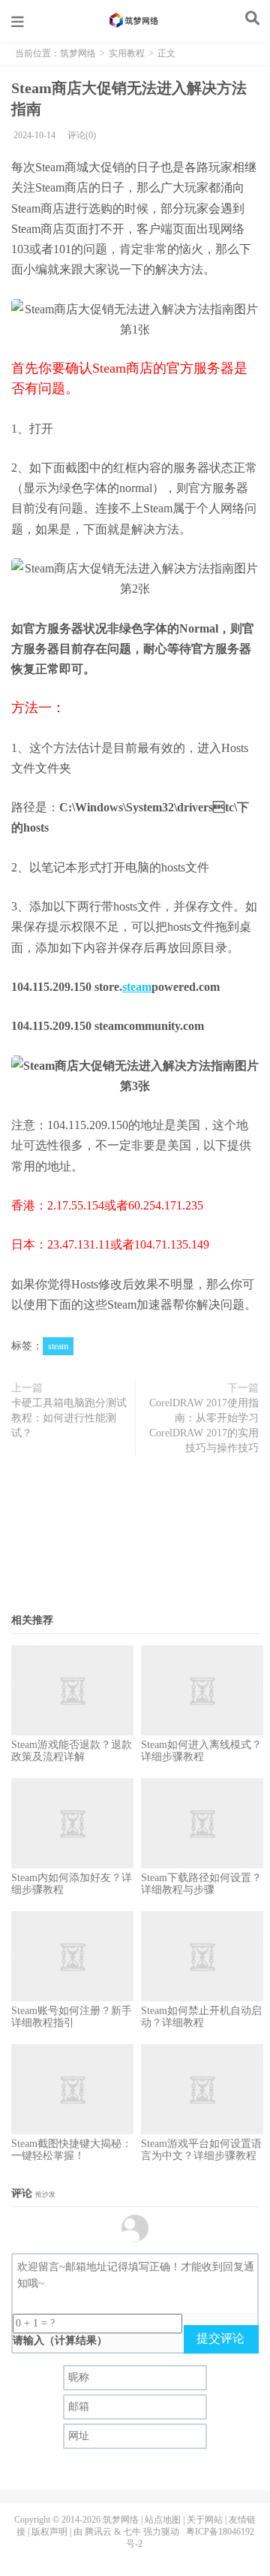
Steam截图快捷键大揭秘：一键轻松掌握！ (72, 2150)
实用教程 (127, 53)
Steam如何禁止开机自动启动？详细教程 (201, 2017)
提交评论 (220, 2338)
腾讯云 (98, 2532)
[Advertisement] (135, 1539)
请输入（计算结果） (60, 2340)
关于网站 (205, 2520)
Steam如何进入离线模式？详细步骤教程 (201, 1751)
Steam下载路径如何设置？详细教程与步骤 (201, 1884)
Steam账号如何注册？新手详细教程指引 (72, 2017)
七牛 (132, 2532)
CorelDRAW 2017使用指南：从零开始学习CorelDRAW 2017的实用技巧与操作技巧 (204, 1425)
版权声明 (49, 2532)
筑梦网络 (135, 20)
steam (137, 987)
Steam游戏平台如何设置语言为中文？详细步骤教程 (201, 2150)
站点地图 (163, 2520)
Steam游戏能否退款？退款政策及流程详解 (72, 1751)
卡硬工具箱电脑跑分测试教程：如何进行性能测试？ (69, 1418)
